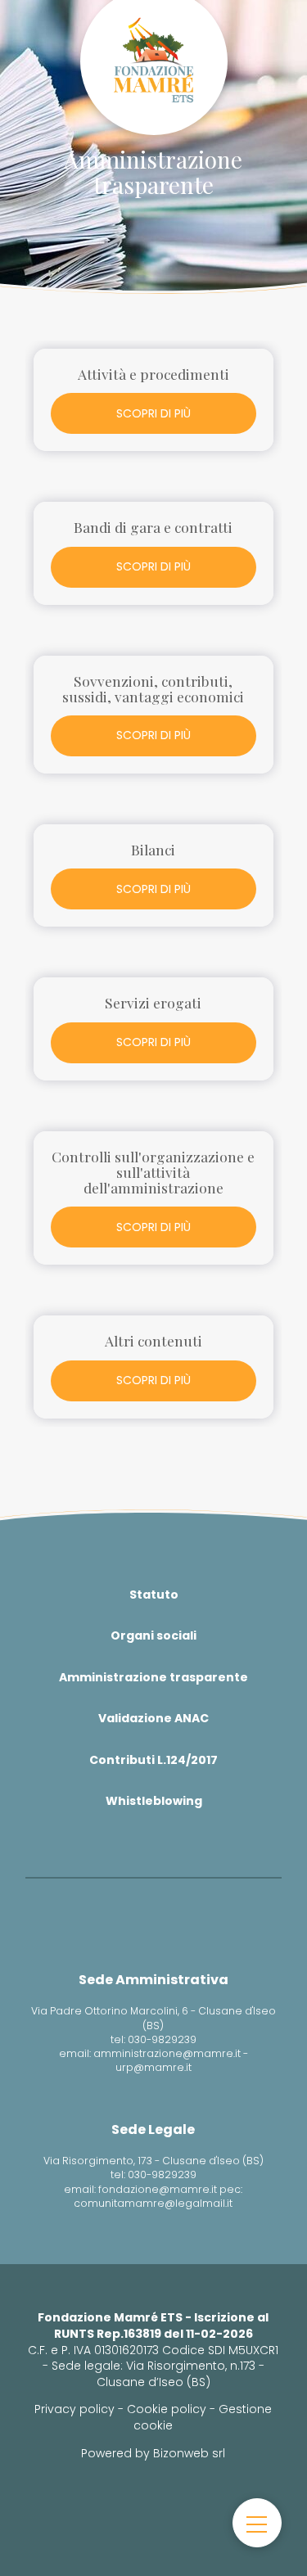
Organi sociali (153, 1635)
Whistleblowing (154, 1801)
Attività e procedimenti (153, 374)
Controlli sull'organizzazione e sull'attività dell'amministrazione (153, 1172)
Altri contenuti (153, 1340)
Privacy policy (74, 2409)
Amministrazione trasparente (153, 1677)
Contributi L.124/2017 (153, 1760)
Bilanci (153, 849)
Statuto (154, 1595)
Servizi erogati (153, 1002)
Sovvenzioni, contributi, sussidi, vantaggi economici (153, 688)
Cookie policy (167, 2409)
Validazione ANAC (153, 1718)
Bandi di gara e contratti (153, 527)
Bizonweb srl (189, 2453)
